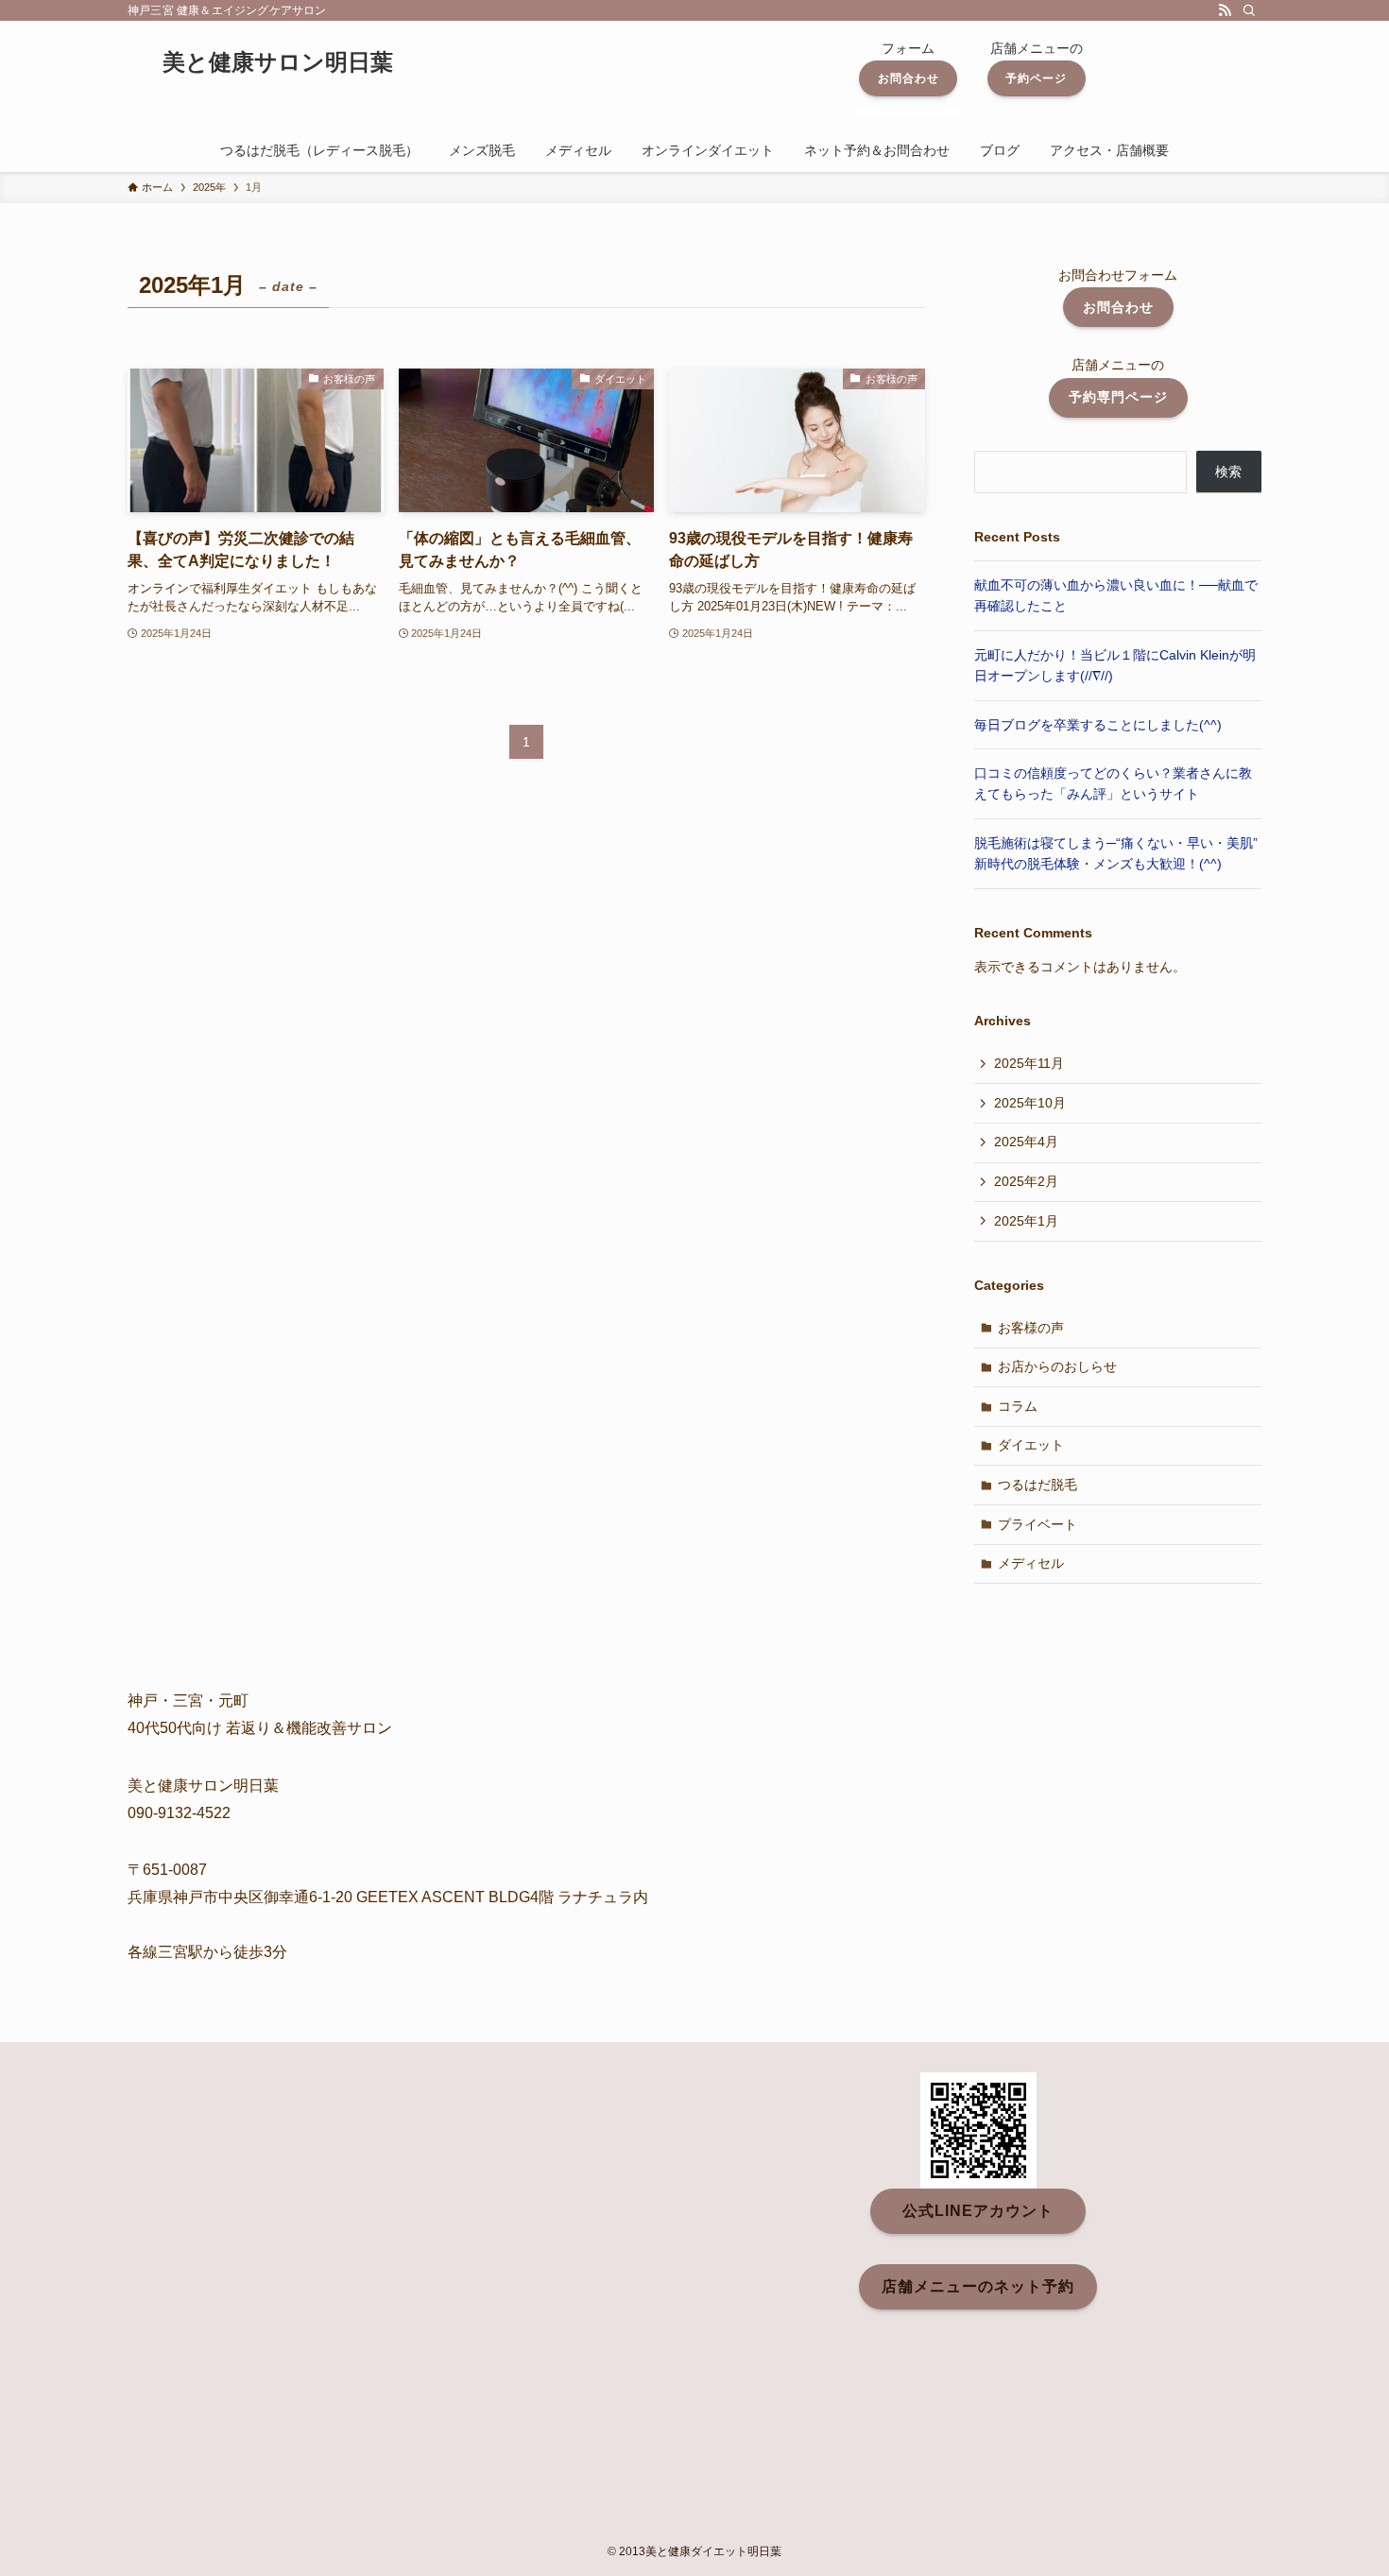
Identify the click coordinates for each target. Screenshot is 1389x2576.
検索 (1228, 472)
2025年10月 (1030, 1103)
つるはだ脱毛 (1037, 1485)
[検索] (1249, 10)
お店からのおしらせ (1057, 1366)
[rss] (1225, 10)
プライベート (1037, 1524)
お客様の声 (1031, 1328)
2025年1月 (1026, 1221)
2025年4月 (1026, 1142)
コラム (1018, 1406)
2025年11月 (1029, 1063)
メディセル (1031, 1563)
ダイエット (1031, 1445)
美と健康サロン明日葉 (278, 62)
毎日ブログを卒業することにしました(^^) (1098, 725)
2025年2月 (1026, 1181)
